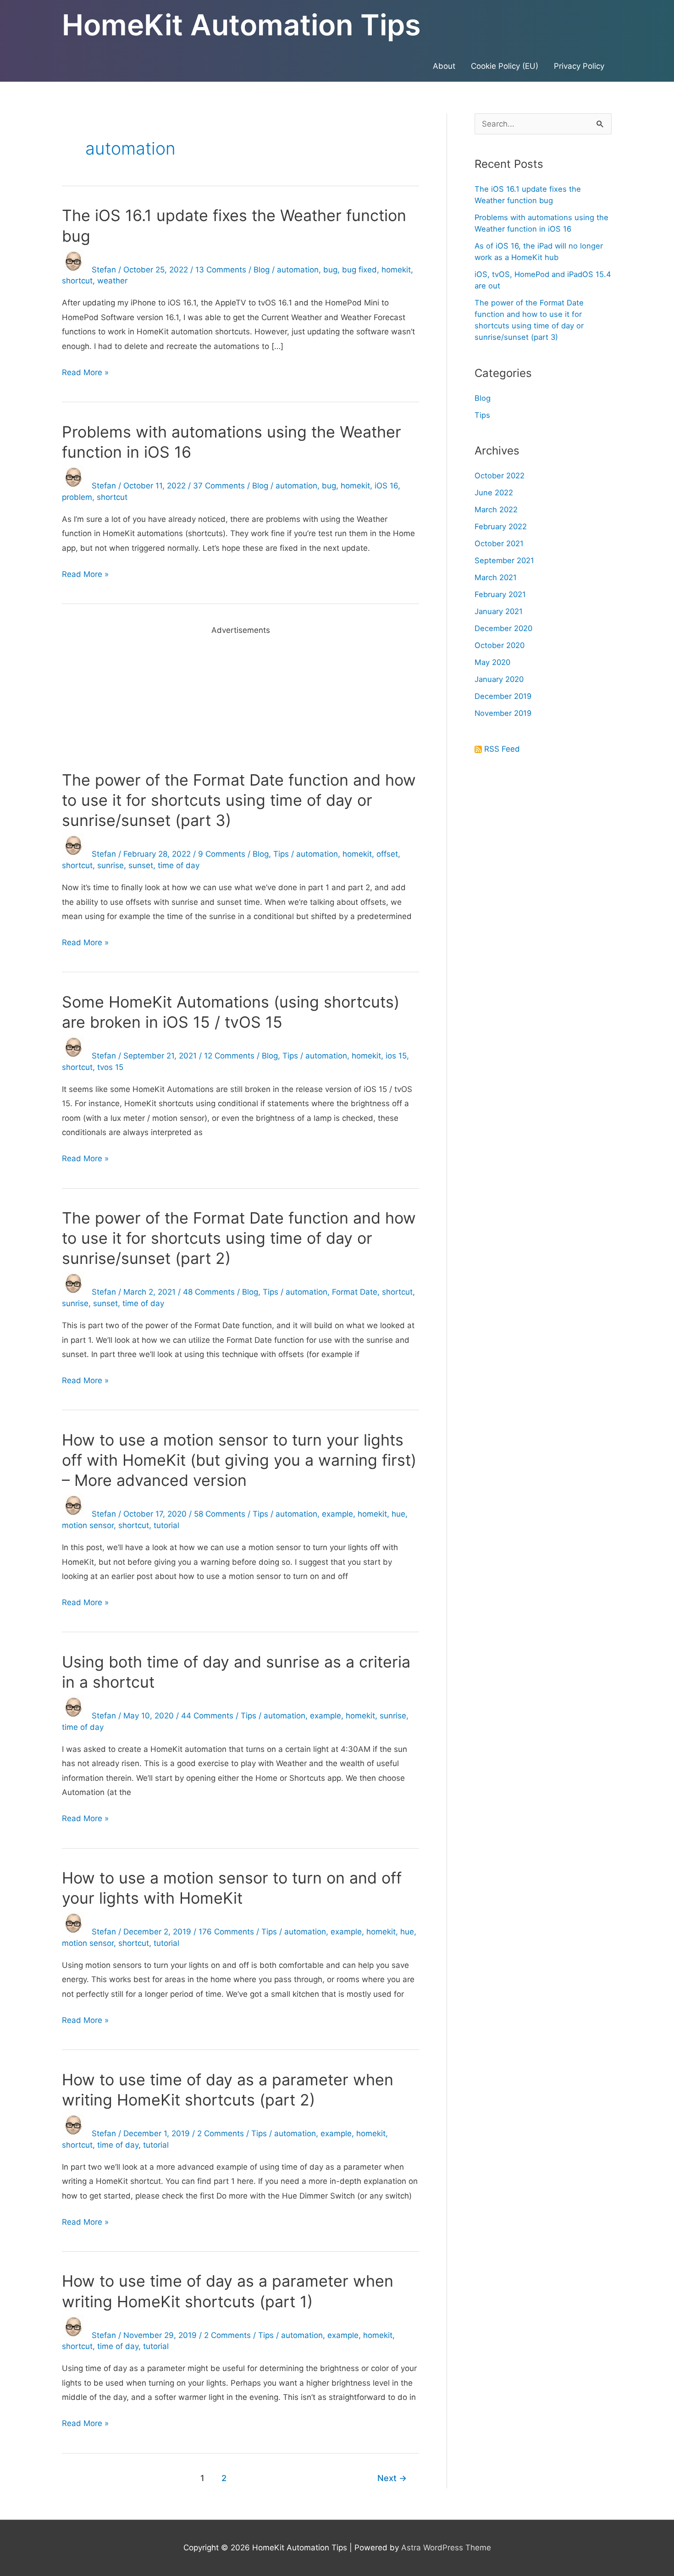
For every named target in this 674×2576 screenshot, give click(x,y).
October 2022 (500, 476)
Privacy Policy (579, 66)
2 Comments (221, 2133)
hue (398, 1514)
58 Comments (220, 1514)
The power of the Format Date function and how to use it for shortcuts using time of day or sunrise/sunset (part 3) (239, 800)
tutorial (166, 1525)
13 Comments (221, 270)
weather (112, 281)
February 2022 (501, 526)
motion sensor (88, 1525)
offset (387, 854)
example (337, 1514)
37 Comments (219, 486)
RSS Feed (502, 749)
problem (77, 497)
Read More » (85, 374)
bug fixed (359, 270)
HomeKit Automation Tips (241, 25)
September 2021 (504, 560)
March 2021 (496, 577)
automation (298, 270)
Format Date (355, 1292)
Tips (281, 854)
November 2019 (503, 713)
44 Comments (207, 1716)
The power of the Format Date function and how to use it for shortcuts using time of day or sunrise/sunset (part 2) (239, 1238)
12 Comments (229, 1056)
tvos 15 (110, 1067)
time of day (179, 865)
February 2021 (500, 594)
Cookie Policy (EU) (505, 66)
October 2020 (500, 645)
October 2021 (499, 543)
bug (330, 270)
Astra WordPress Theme (446, 2548)
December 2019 (503, 696)
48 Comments (209, 1292)
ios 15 (396, 1056)
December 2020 (503, 628)
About (444, 66)
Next (392, 2478)
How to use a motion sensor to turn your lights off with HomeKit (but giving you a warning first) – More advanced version (239, 1460)
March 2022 (496, 510)
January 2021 (499, 611)
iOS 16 (386, 486)
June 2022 (494, 493)
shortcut (77, 281)
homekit (396, 270)
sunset (141, 865)
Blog (262, 270)
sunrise (110, 865)
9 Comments (222, 854)
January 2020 (499, 679)
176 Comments (226, 1932)
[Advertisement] (240, 702)
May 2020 (492, 662)
